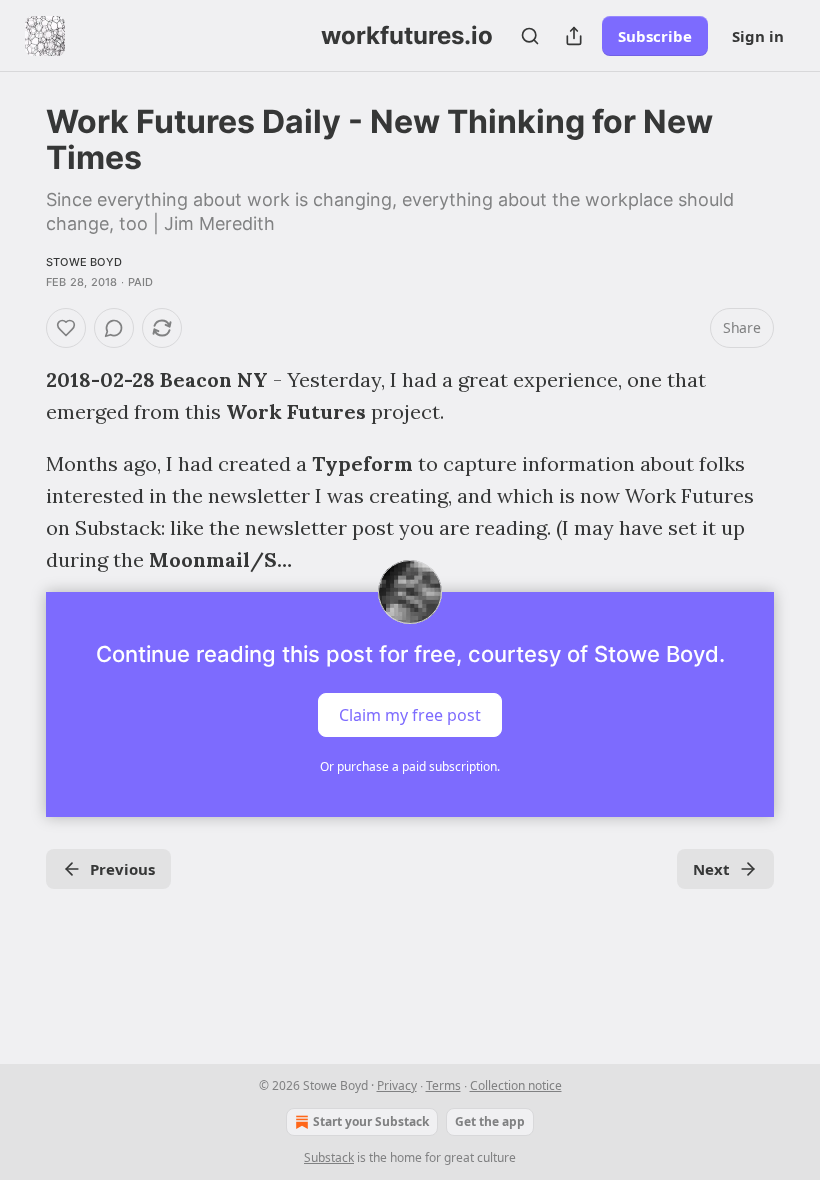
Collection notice (516, 1085)
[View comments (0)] (114, 328)
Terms (443, 1085)
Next (711, 869)
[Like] (66, 328)
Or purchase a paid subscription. (410, 766)
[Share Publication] (574, 36)
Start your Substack (371, 1121)
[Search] (530, 36)
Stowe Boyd (84, 262)
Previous (122, 869)
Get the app (490, 1121)
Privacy (397, 1085)
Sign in (758, 36)
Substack (329, 1157)
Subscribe (655, 36)
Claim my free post (410, 715)
